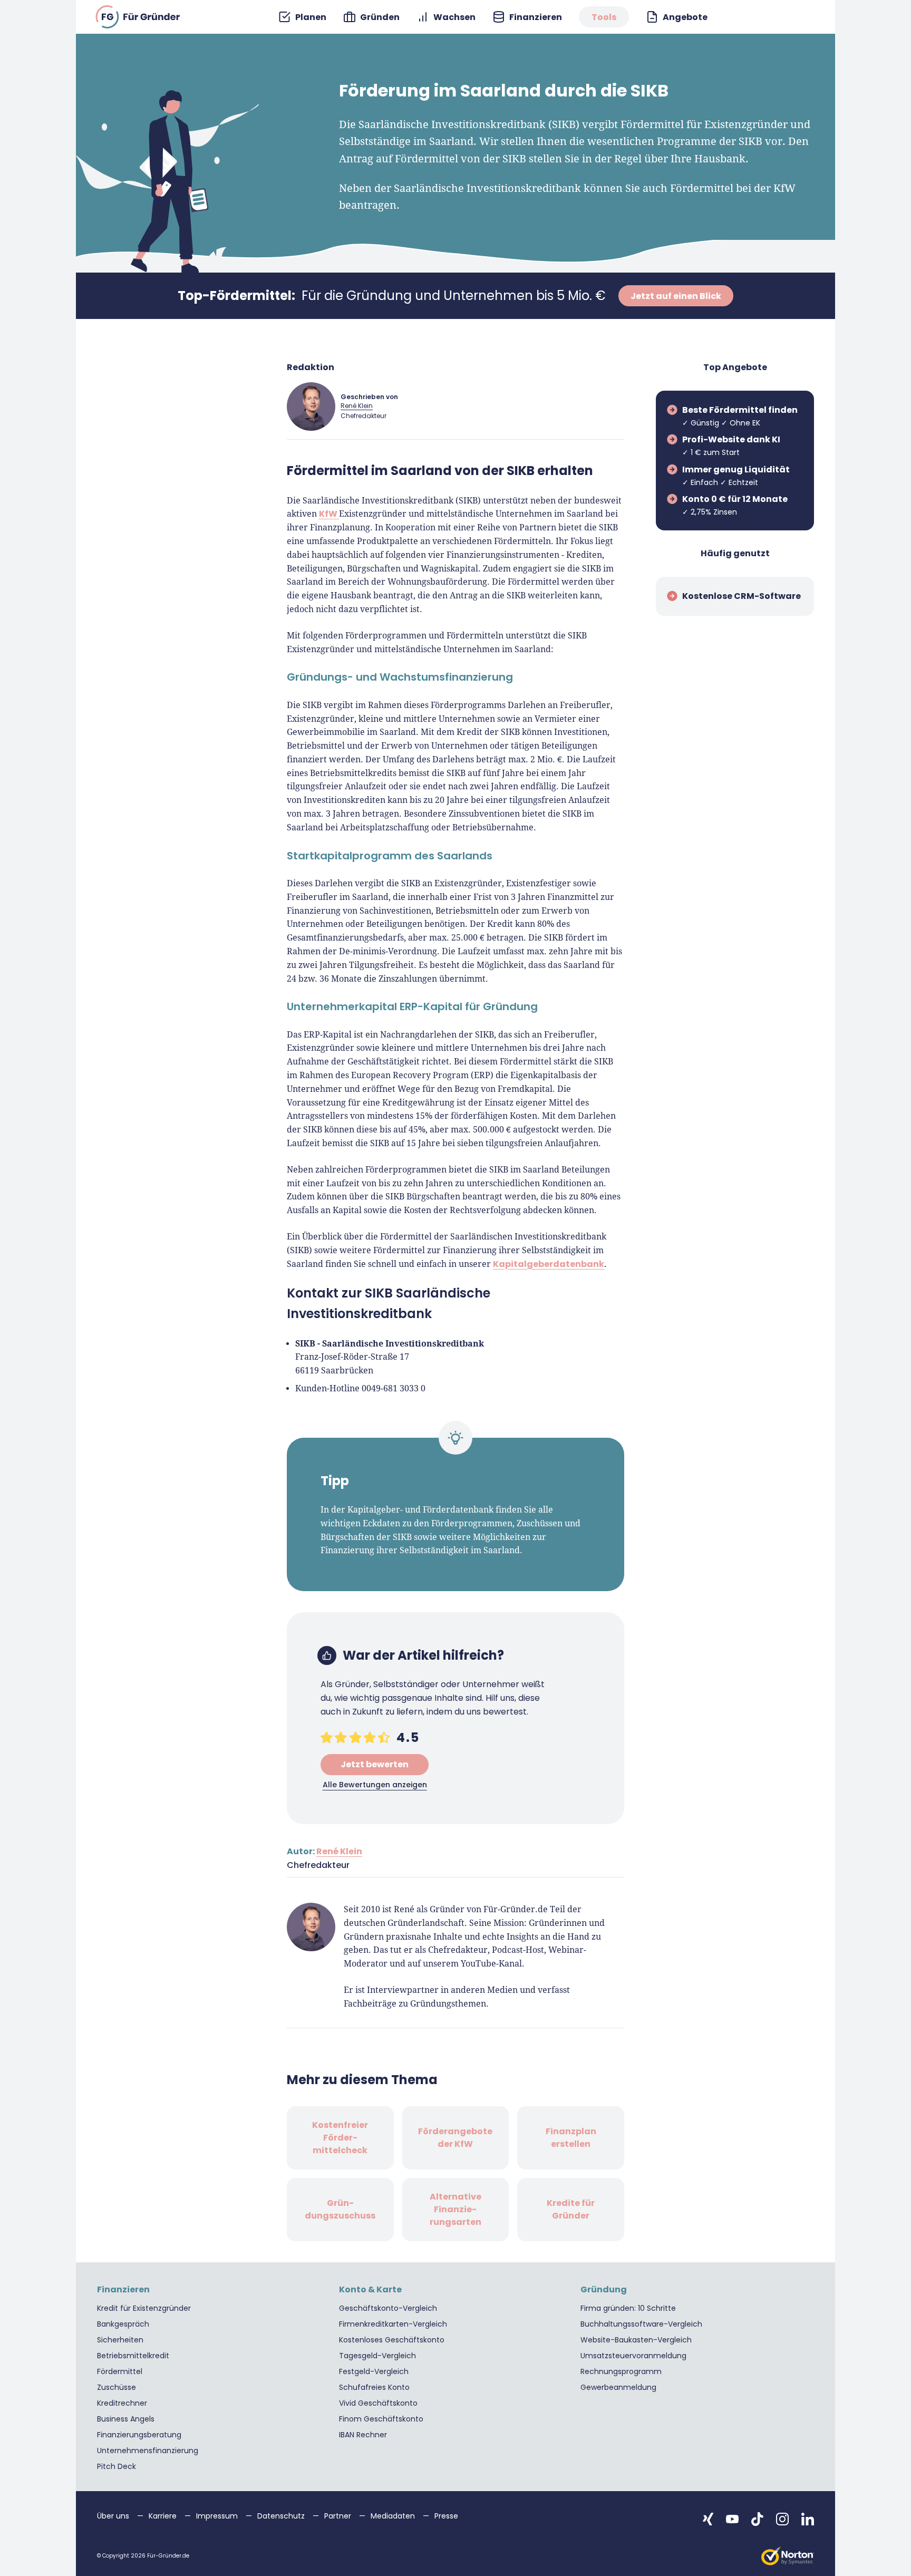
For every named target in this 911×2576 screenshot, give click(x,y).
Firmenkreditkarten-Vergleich (393, 2324)
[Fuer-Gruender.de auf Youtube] (732, 2519)
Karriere (164, 2516)
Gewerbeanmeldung (618, 2387)
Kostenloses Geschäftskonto (392, 2340)
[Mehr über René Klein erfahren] (311, 406)
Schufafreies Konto (374, 2387)
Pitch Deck (117, 2466)
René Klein (357, 406)
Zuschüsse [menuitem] (117, 2387)
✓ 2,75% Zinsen (735, 505)
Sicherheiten (120, 2340)
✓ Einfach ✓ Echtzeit (736, 476)
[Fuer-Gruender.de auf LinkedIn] (808, 2519)
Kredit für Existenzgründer (144, 2308)
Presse (446, 2516)
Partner (339, 2516)
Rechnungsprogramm (621, 2371)
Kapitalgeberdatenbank (549, 1264)
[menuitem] (302, 17)
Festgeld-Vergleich (374, 2371)
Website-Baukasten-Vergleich (636, 2340)
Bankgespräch (123, 2324)
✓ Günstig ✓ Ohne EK (740, 416)
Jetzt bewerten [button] (375, 1764)
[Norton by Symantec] (788, 2556)
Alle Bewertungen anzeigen (375, 1785)
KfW (329, 514)
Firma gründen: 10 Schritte (628, 2308)
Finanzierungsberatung (139, 2435)
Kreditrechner (122, 2403)
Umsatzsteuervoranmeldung (633, 2356)
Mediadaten (394, 2516)
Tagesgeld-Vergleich (377, 2356)
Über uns (114, 2516)
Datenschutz (282, 2516)
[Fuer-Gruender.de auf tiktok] (757, 2519)
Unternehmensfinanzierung (148, 2451)
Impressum (218, 2516)
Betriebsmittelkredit (133, 2356)
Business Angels (126, 2419)
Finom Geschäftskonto (381, 2419)
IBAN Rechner (363, 2435)
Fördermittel (120, 2371)
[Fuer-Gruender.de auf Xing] (708, 2519)
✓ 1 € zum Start (731, 446)
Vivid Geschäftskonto (378, 2403)
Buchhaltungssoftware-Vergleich (641, 2324)
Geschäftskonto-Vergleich (388, 2308)
